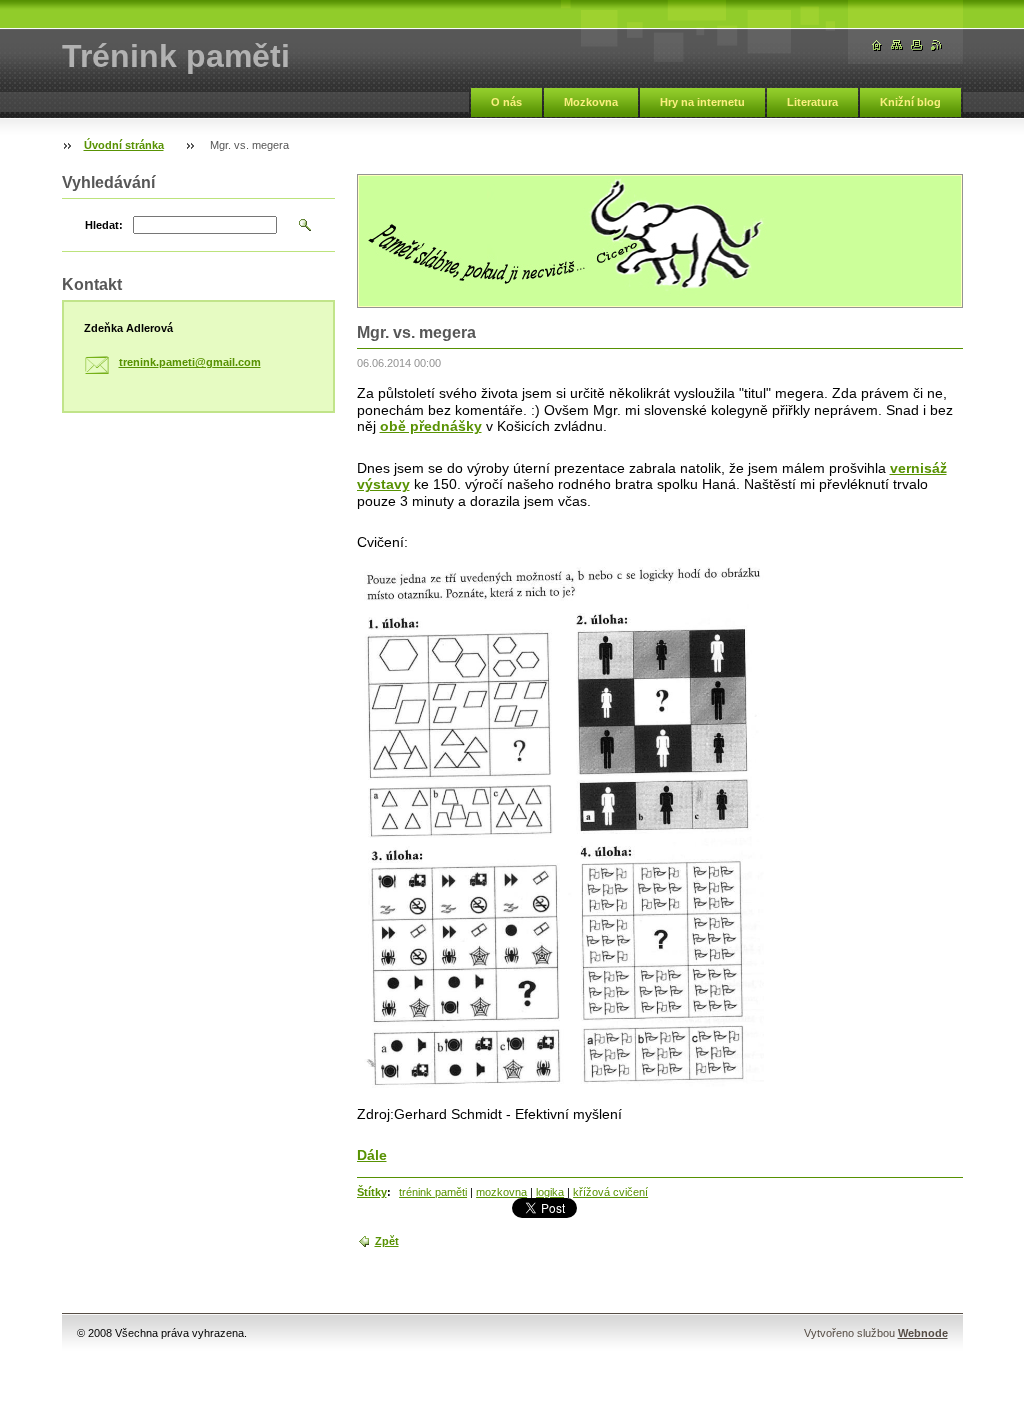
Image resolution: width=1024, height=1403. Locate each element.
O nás (506, 102)
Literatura (812, 102)
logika (550, 1192)
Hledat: (104, 225)
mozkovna (501, 1192)
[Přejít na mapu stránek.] (897, 45)
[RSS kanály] (937, 45)
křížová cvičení (610, 1192)
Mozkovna (591, 102)
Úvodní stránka (124, 145)
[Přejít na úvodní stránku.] (877, 45)
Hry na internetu (702, 102)
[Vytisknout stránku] (917, 45)
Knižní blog (910, 102)
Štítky (372, 1192)
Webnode (923, 1333)
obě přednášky (431, 426)
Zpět (387, 1241)
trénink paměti (433, 1192)
